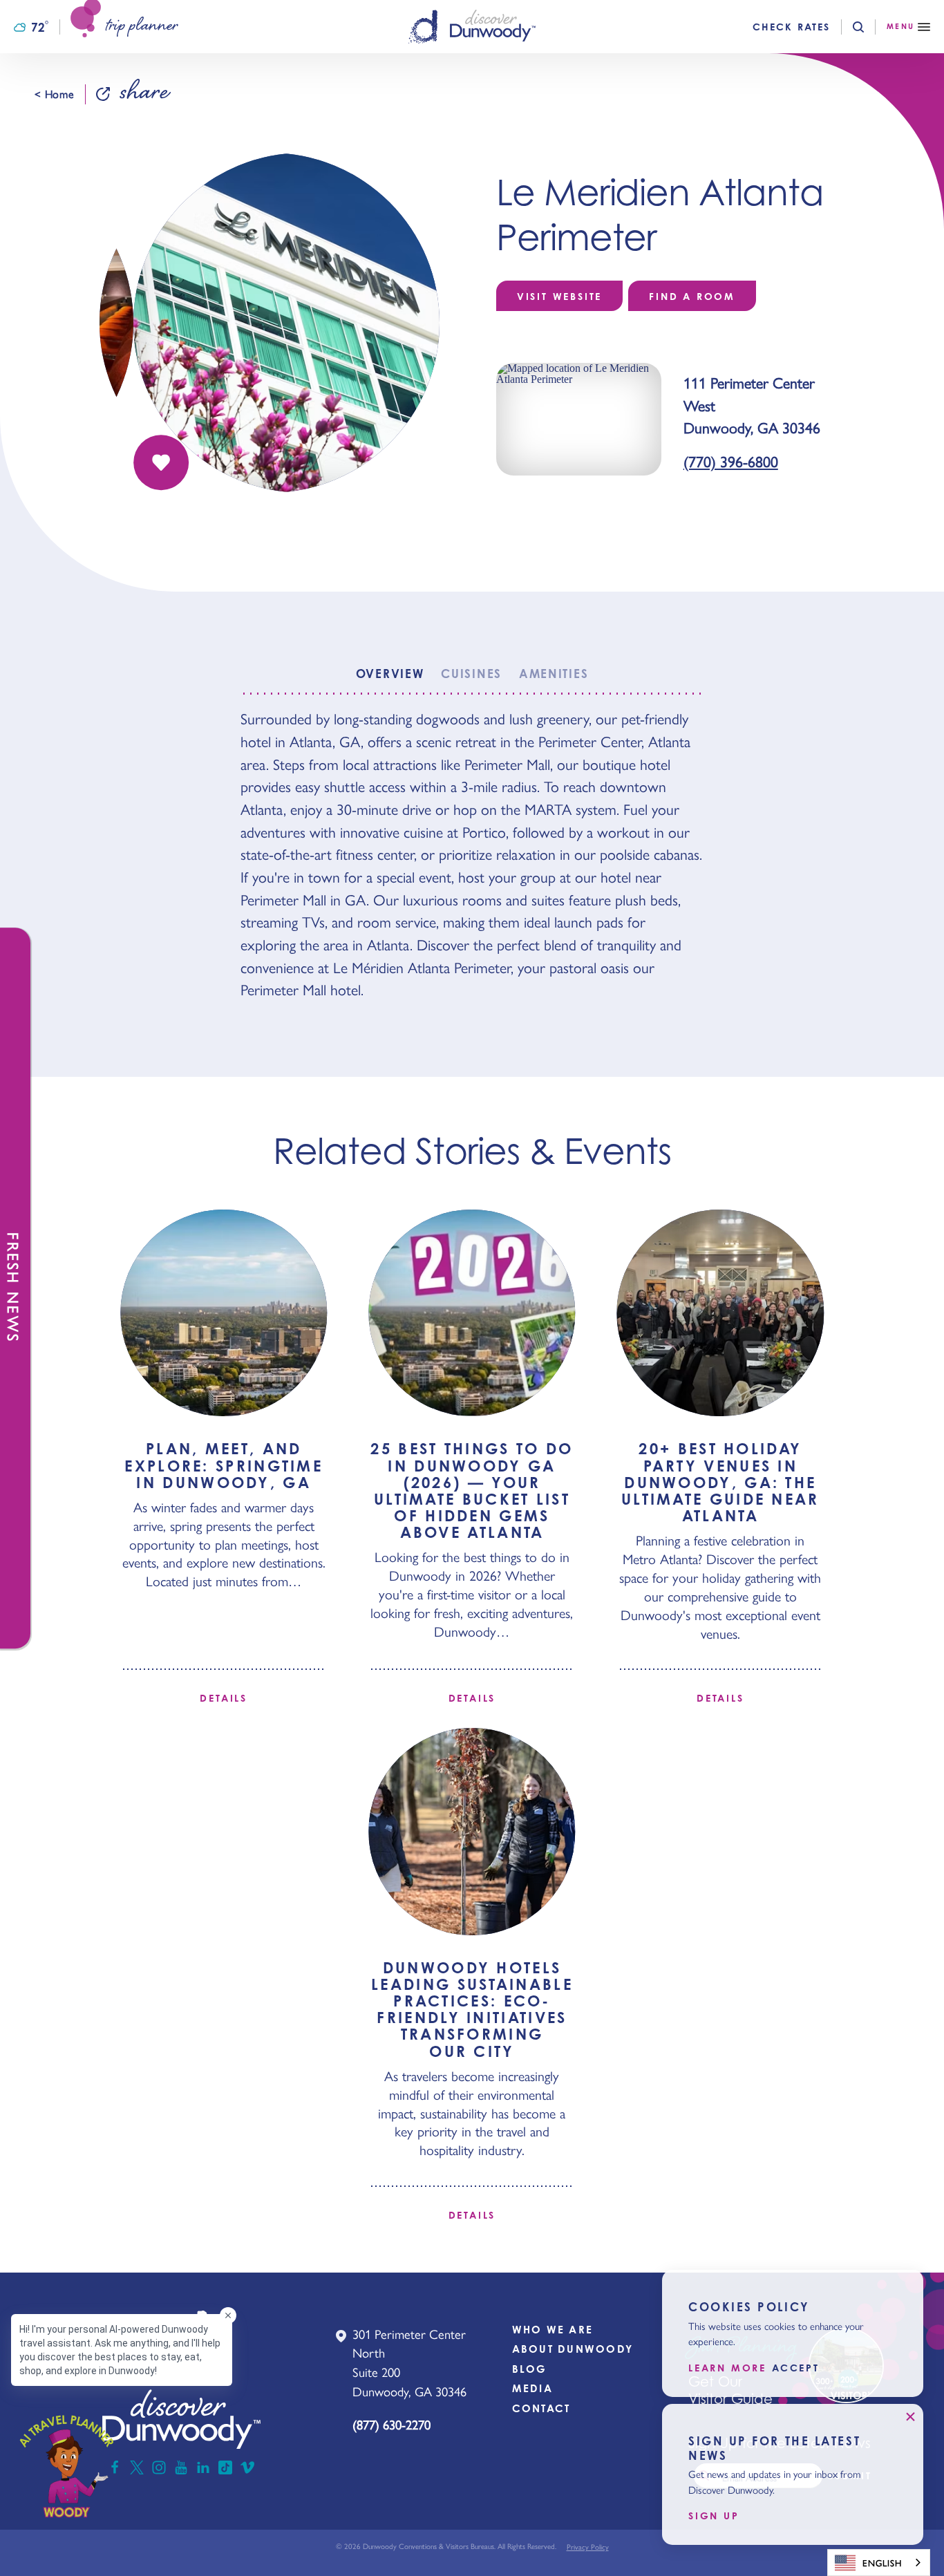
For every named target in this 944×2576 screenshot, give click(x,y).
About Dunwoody (573, 2349)
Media (532, 2388)
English (882, 2563)
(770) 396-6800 (731, 461)
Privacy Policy (588, 2547)
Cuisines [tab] (471, 674)
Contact (541, 2408)
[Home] (472, 27)
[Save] (161, 462)
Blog (530, 2369)
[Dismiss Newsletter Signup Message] (910, 2417)
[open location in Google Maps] (579, 418)
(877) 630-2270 (391, 2424)
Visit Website (559, 296)
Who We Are (553, 2330)
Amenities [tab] (554, 674)
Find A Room (692, 296)
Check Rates (791, 27)
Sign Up (714, 2516)
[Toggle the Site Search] (870, 27)
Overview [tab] (390, 674)
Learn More (727, 2368)
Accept (796, 2368)
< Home (54, 94)
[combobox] (879, 2563)
